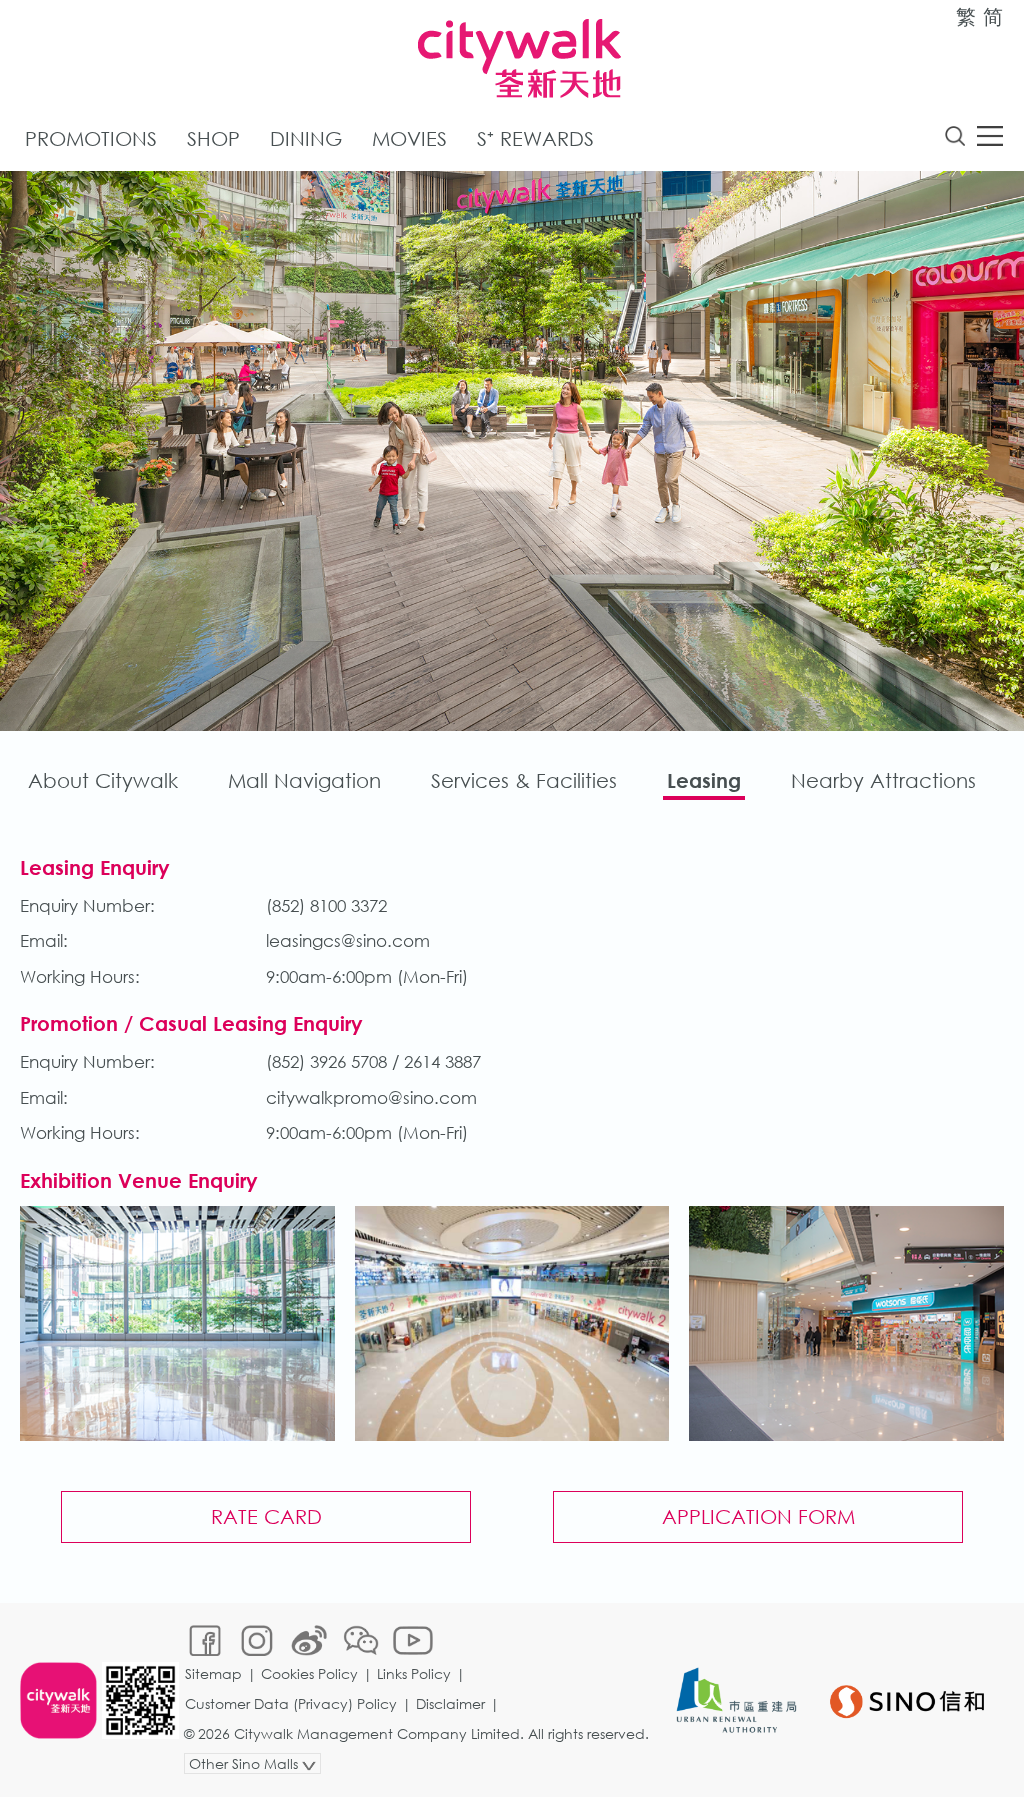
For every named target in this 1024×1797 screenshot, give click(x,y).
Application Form (758, 1516)
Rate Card (266, 1516)
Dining (306, 138)
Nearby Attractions (883, 780)
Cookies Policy (309, 1673)
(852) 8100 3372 (326, 905)
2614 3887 (442, 1061)
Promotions (91, 138)
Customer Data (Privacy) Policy (291, 1703)
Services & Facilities (524, 780)
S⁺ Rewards (535, 138)
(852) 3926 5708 (326, 1061)
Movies (409, 138)
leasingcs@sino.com (348, 940)
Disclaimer (450, 1703)
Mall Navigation (304, 780)
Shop (213, 138)
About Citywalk (103, 780)
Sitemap (213, 1673)
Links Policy (414, 1673)
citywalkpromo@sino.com (371, 1097)
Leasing (704, 780)
